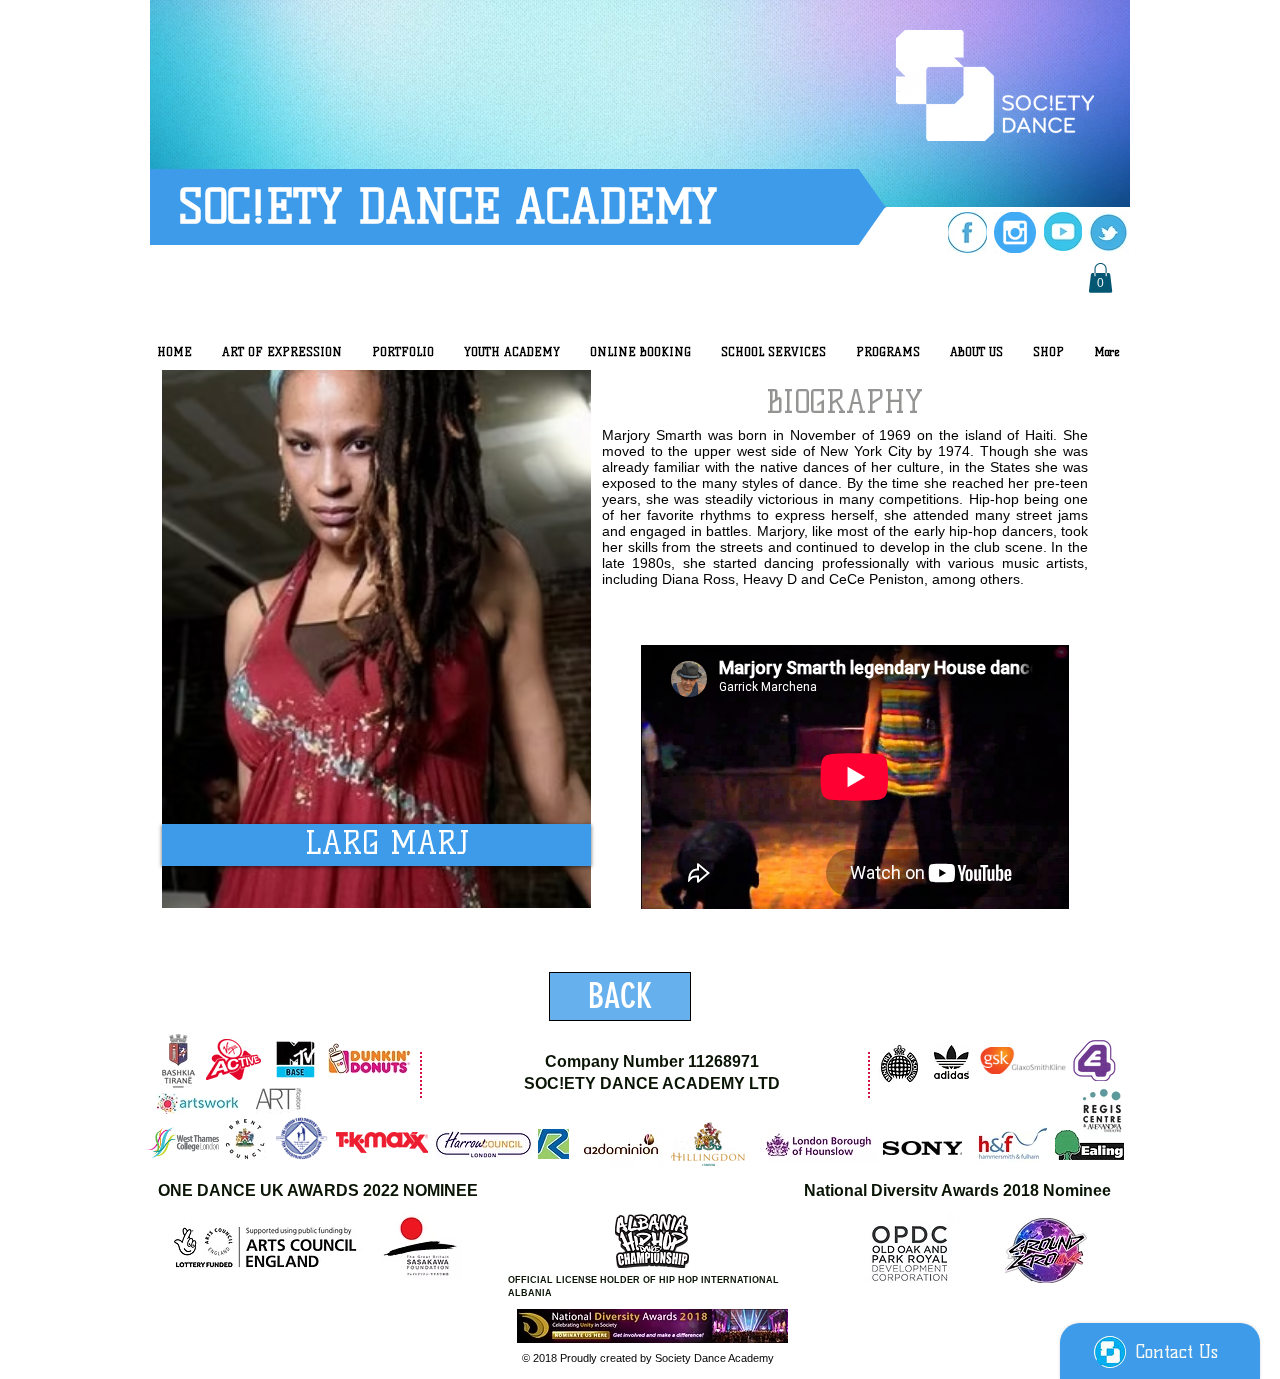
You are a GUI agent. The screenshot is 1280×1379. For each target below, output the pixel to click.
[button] (1100, 278)
